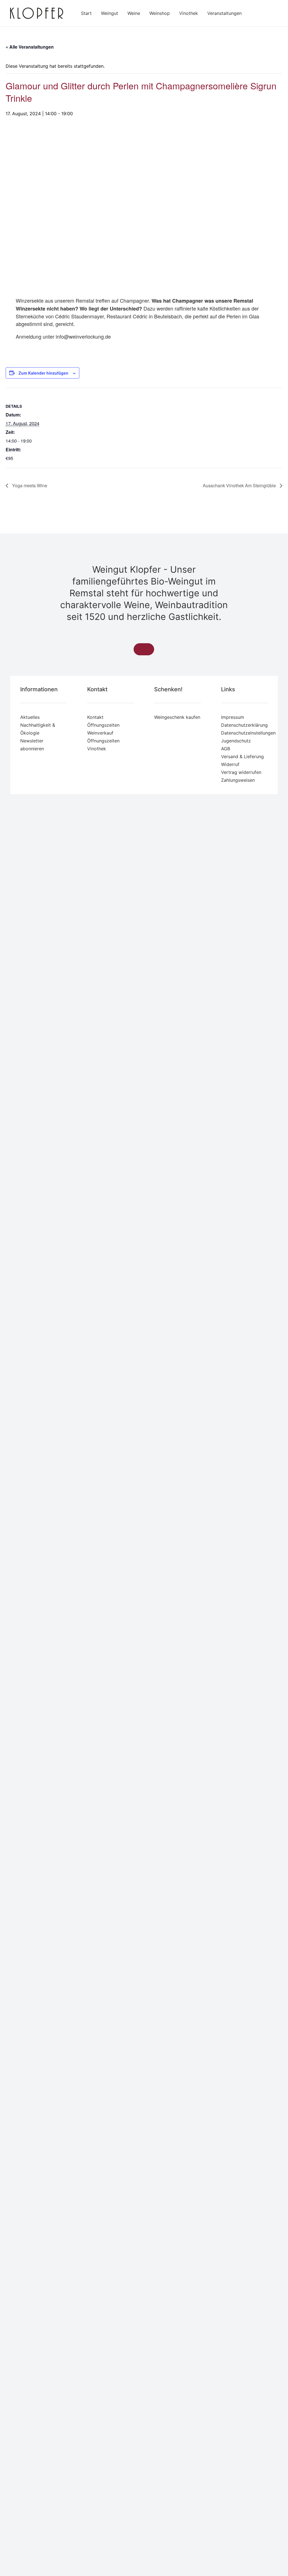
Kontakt (95, 717)
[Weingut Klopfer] (37, 13)
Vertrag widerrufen (241, 772)
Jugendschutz (236, 741)
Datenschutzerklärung (244, 725)
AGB (226, 749)
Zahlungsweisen (238, 780)
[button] (144, 649)
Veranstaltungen (224, 13)
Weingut (110, 13)
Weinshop (160, 13)
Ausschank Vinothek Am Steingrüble (240, 485)
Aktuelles (30, 717)
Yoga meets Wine (29, 485)
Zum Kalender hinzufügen (43, 373)
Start (86, 13)
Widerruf (230, 764)
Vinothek (189, 13)
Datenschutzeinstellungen (248, 733)
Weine (134, 13)
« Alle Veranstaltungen (30, 47)
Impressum (233, 717)
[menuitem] (86, 13)
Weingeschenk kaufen (177, 717)
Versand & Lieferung (242, 756)
